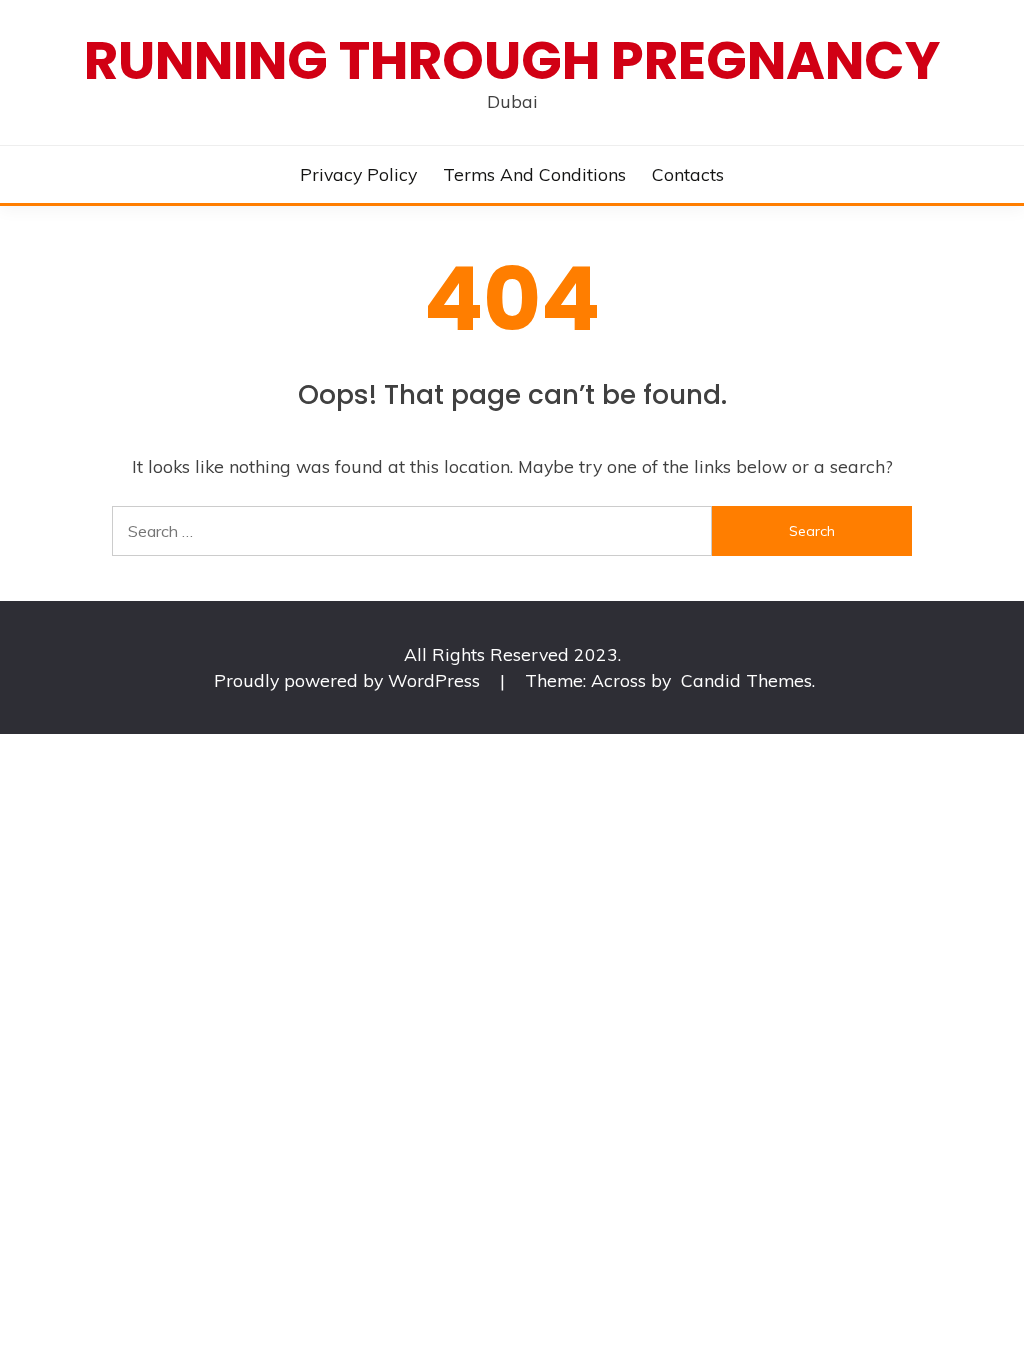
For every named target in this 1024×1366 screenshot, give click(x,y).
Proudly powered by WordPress (349, 680)
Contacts (688, 174)
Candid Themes (746, 680)
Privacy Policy (358, 174)
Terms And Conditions (534, 174)
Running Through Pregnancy (512, 60)
